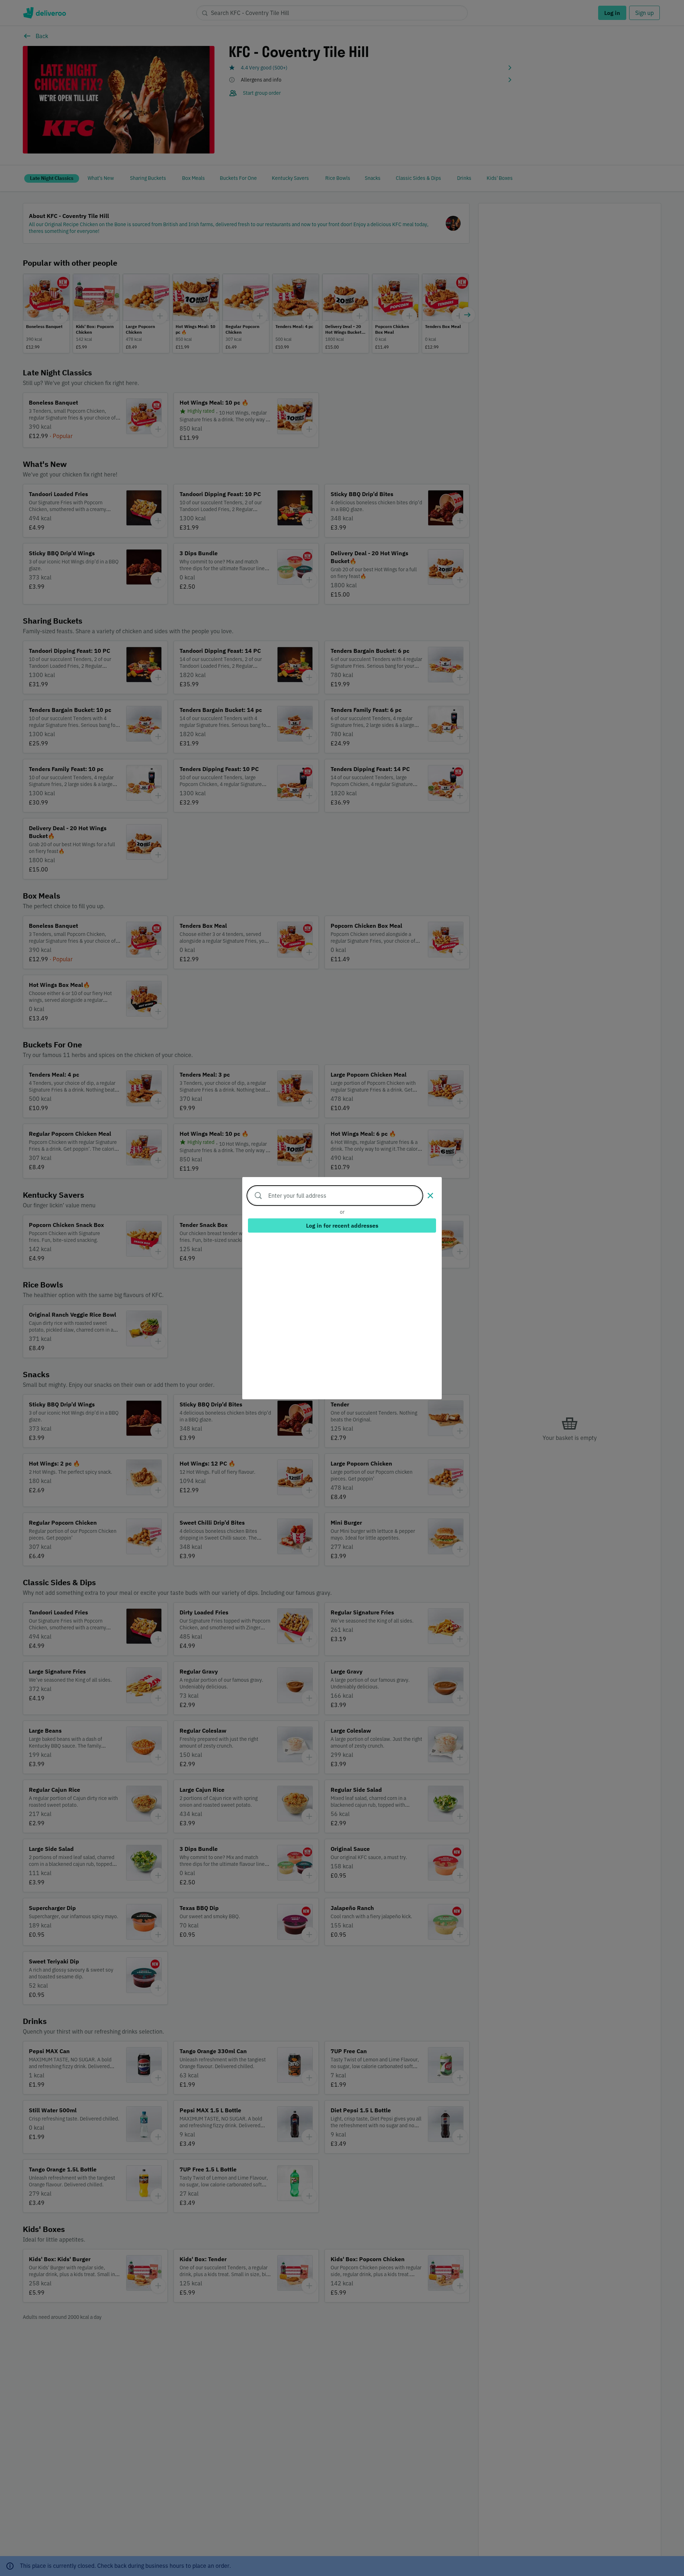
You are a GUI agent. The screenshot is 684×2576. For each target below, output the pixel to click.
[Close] (430, 1196)
